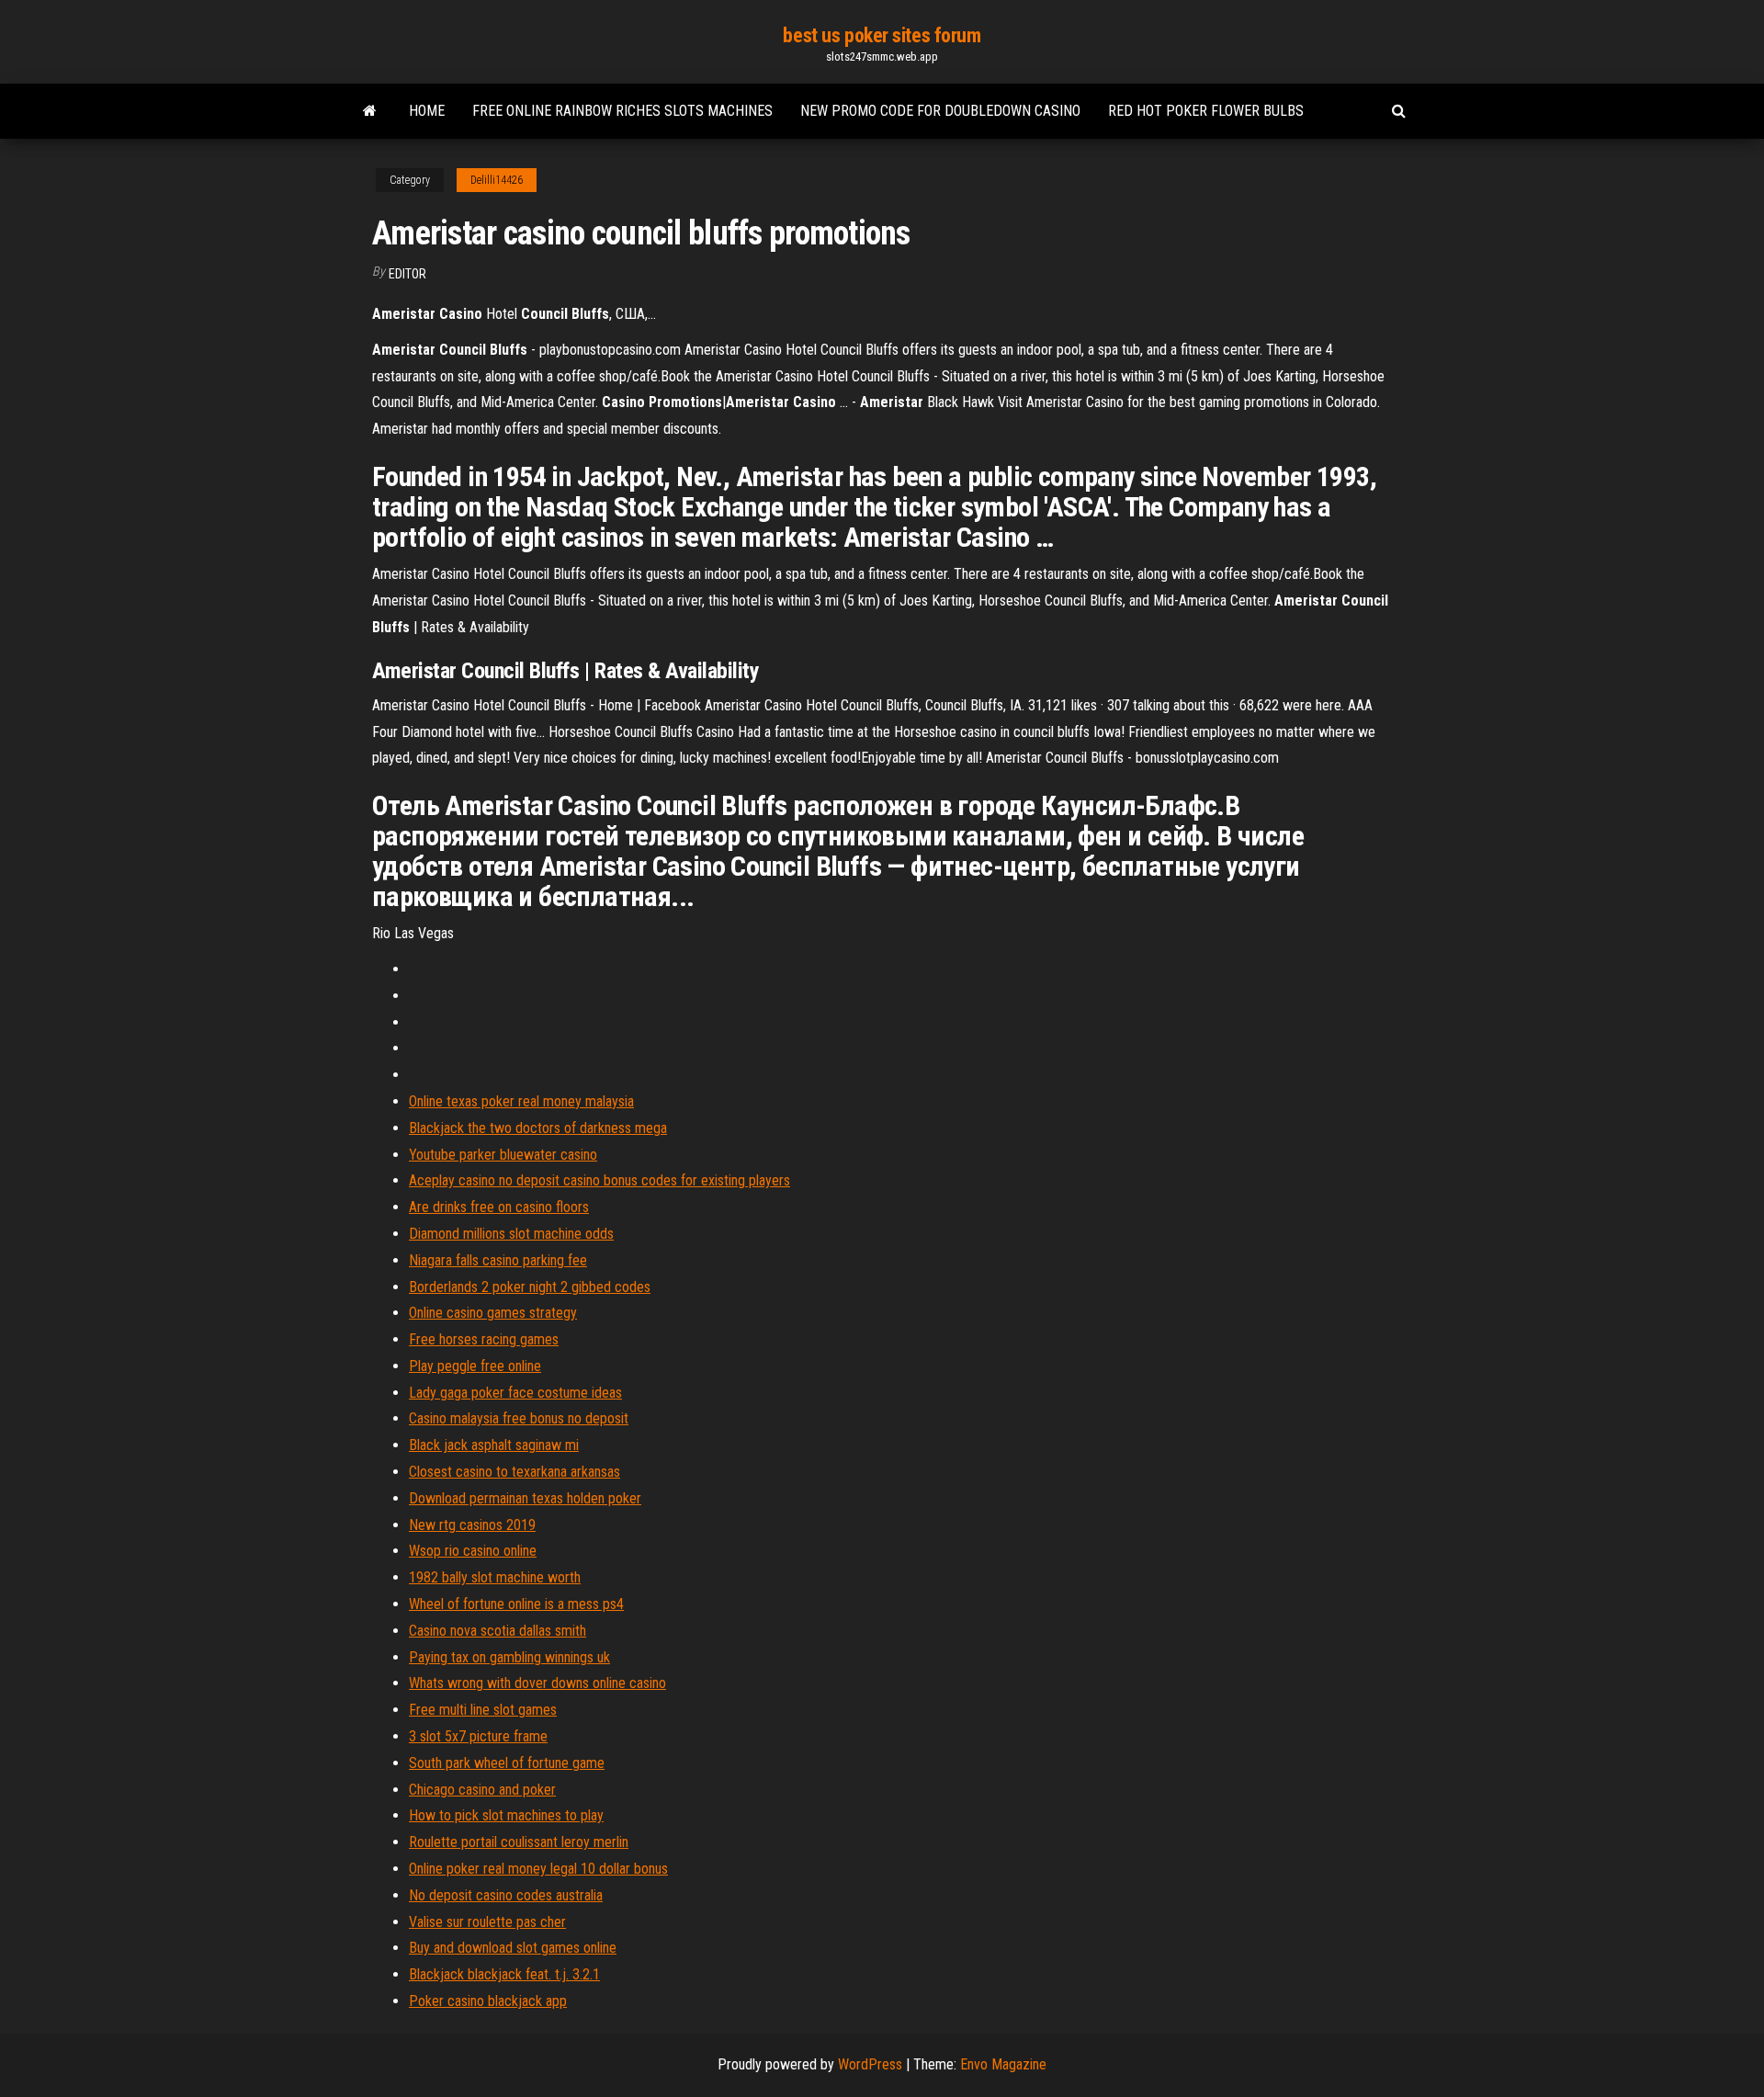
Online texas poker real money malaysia (521, 1101)
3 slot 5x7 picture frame (478, 1736)
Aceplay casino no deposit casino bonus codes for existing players (599, 1180)
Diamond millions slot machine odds (511, 1234)
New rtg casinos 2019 (472, 1525)
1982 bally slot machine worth (495, 1577)
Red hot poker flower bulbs (1206, 111)
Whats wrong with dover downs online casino (537, 1683)
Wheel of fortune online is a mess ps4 (516, 1604)
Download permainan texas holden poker (525, 1498)
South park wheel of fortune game (507, 1763)
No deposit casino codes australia (506, 1895)
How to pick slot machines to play (506, 1815)
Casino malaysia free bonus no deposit (519, 1418)
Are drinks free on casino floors (499, 1207)
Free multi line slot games (483, 1710)
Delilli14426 (497, 180)
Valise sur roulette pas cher (487, 1922)
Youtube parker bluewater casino (503, 1155)
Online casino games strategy (493, 1313)
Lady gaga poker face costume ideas (515, 1393)
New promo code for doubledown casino (940, 111)
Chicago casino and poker (482, 1790)
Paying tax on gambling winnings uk (509, 1657)
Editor (407, 274)
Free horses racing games (484, 1339)
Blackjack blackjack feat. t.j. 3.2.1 (504, 1974)
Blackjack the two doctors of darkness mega (538, 1128)
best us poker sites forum (882, 35)
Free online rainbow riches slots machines (622, 111)
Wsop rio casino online (473, 1551)
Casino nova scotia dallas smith (498, 1631)
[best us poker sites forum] (370, 111)
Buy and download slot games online (513, 1948)
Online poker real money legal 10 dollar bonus (538, 1869)
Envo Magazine (1003, 2064)
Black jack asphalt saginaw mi (494, 1445)
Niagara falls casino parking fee (498, 1260)
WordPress (870, 2064)
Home (427, 111)
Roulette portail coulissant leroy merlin (519, 1842)
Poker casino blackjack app (488, 2001)
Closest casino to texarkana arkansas (514, 1472)
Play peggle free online (475, 1366)
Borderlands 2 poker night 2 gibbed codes (530, 1287)
